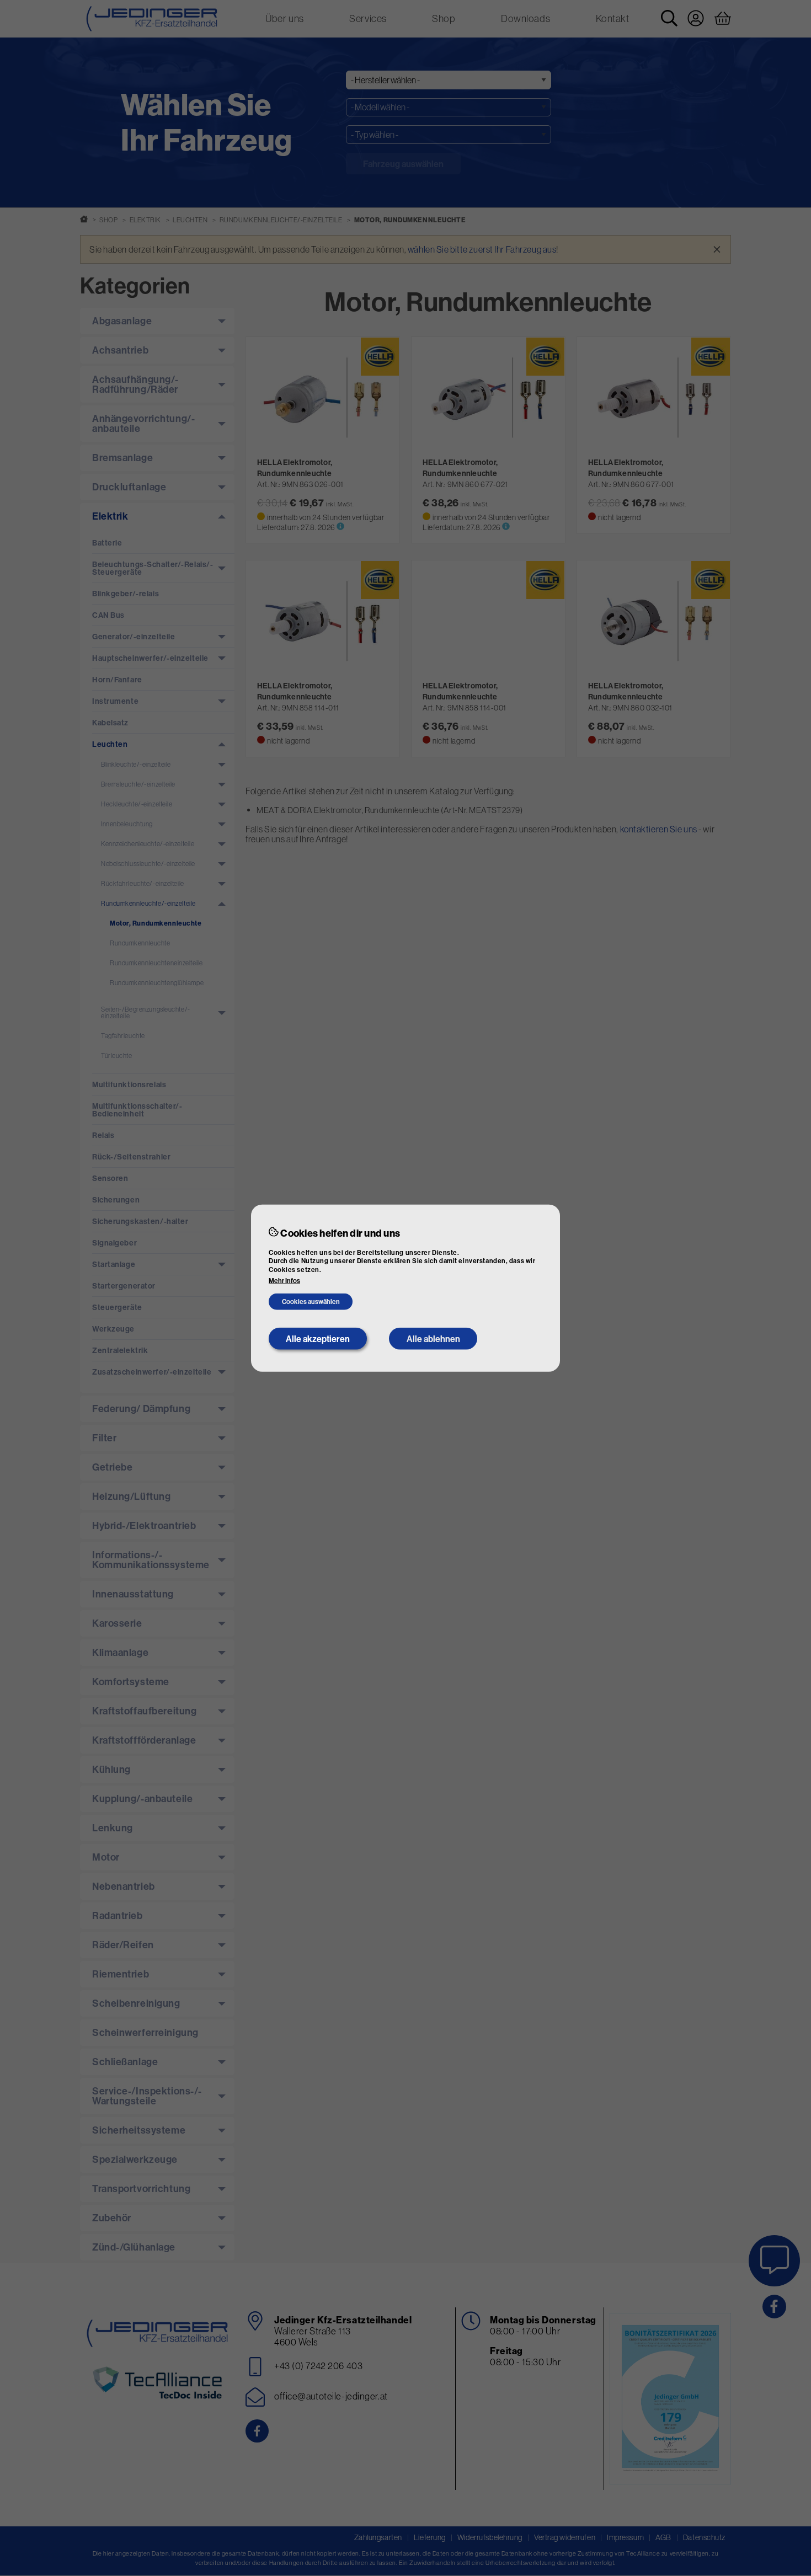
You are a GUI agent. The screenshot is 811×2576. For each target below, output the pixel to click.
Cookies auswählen (311, 1302)
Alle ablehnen (433, 1339)
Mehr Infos (284, 1281)
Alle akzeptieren (318, 1339)
